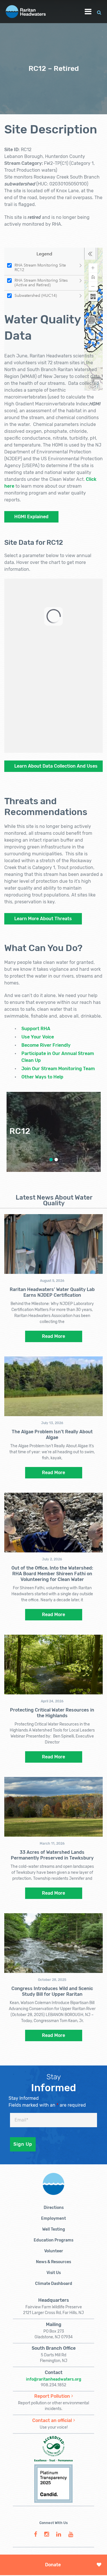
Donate (53, 2565)
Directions (54, 2208)
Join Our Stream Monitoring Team (58, 1069)
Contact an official (52, 2420)
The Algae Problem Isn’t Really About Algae (52, 1435)
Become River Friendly (46, 1045)
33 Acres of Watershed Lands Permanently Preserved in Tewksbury (52, 1855)
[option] (54, 1132)
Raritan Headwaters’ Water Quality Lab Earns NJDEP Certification (52, 1292)
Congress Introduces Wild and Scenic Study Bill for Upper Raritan (52, 1991)
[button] (99, 12)
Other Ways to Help (42, 1077)
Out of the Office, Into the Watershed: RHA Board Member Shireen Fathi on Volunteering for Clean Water (52, 1574)
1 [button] (51, 1160)
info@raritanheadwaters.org (54, 2379)
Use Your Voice (38, 1037)
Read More (53, 1336)
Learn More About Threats (43, 919)
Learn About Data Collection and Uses (56, 766)
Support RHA (36, 1029)
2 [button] (56, 1160)
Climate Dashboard (54, 2284)
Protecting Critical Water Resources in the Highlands (52, 1713)
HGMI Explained (31, 517)
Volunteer (54, 2251)
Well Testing (54, 2229)
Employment (53, 2218)
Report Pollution (52, 2396)
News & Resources (53, 2262)
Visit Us (54, 2273)
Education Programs (53, 2240)
